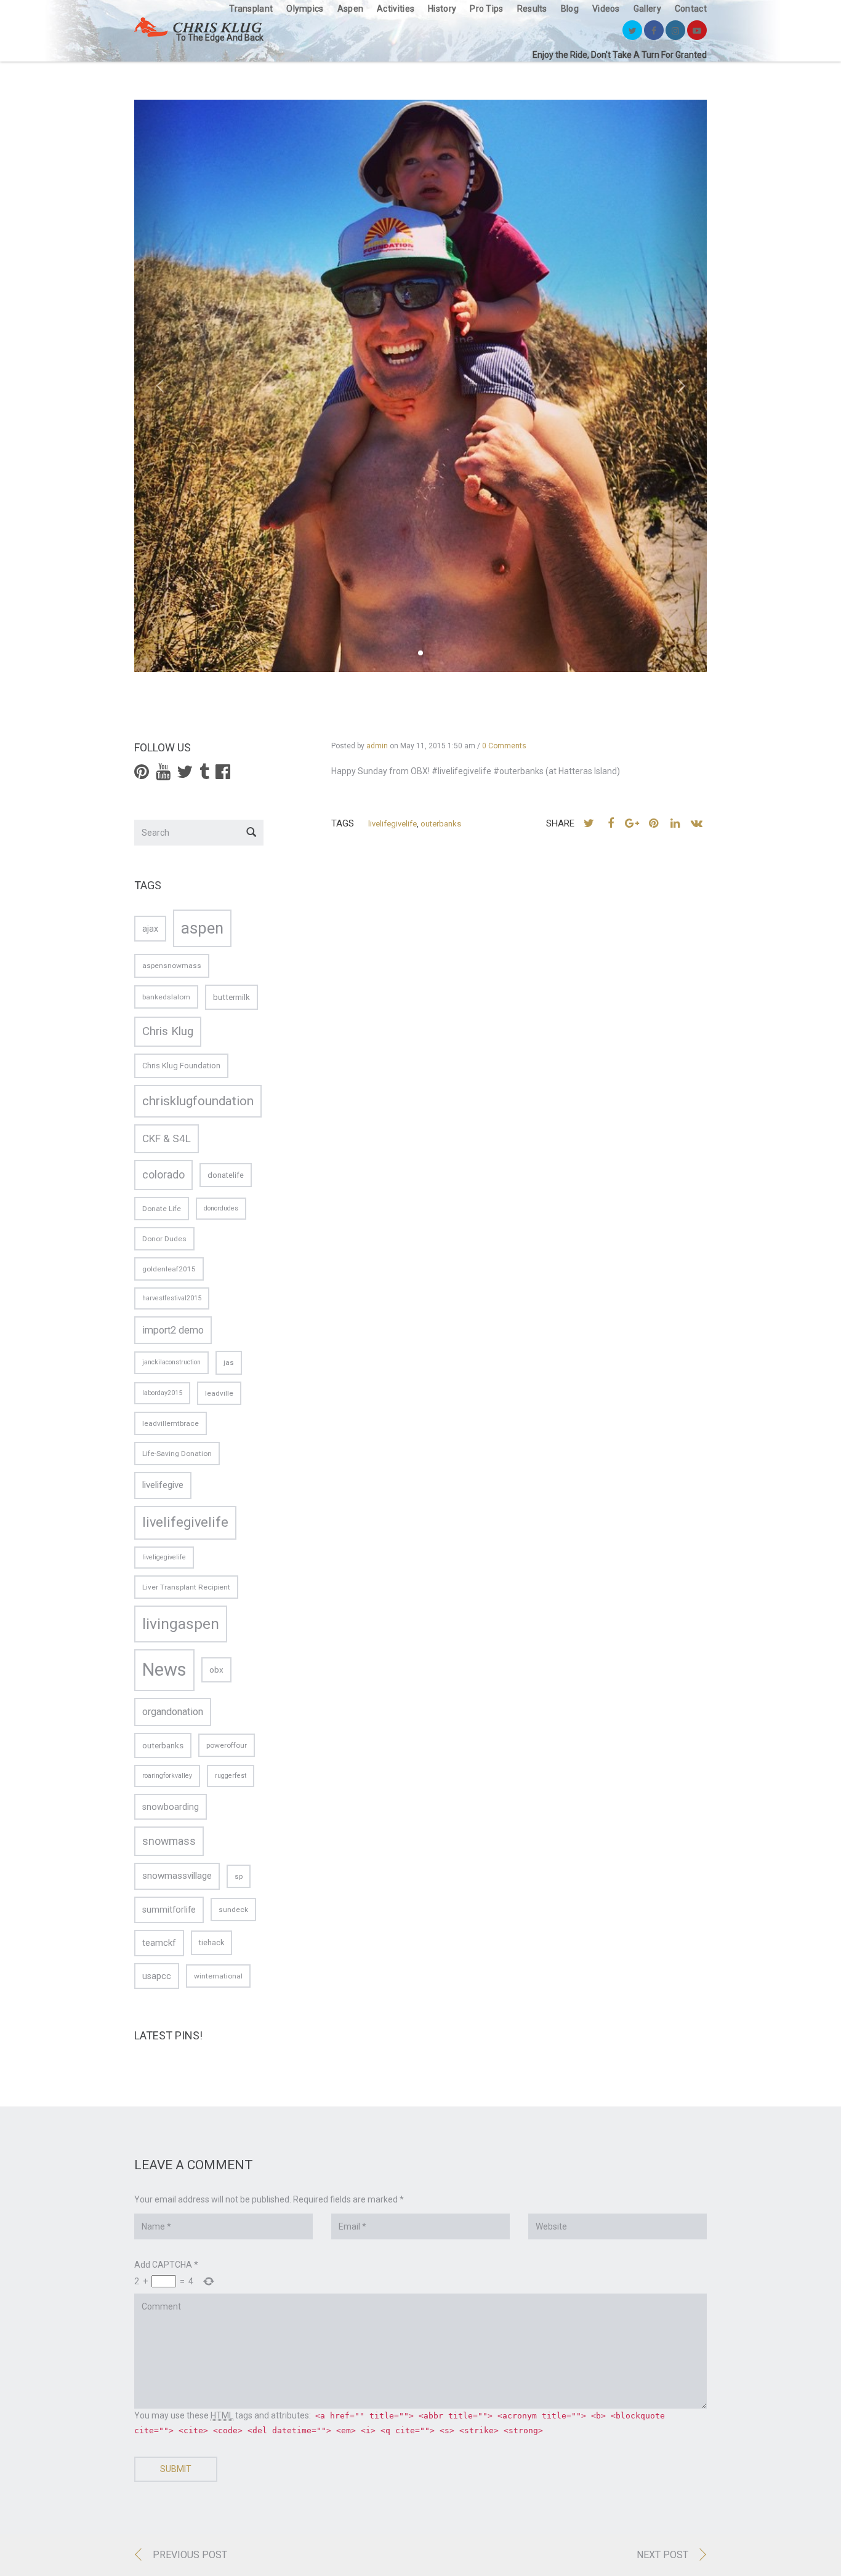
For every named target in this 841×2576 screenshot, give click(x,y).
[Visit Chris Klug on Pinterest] (142, 775)
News (164, 1670)
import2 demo (173, 1330)
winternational (218, 1976)
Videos (606, 9)
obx (216, 1670)
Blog (570, 9)
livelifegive (163, 1485)
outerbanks (441, 824)
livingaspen (181, 1624)
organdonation (173, 1712)
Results (532, 9)
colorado (163, 1175)
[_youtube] (697, 30)
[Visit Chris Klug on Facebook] (223, 775)
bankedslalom (166, 997)
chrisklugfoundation (198, 1101)
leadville (219, 1393)
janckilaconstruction (171, 1362)
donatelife (226, 1175)
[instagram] (675, 30)
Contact (691, 9)
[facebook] (654, 30)
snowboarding (171, 1807)
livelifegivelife (392, 824)
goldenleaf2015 (169, 1269)
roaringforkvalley (167, 1776)
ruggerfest (231, 1776)
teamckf (159, 1943)
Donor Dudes (164, 1239)
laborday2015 (162, 1393)
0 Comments (504, 746)
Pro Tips (486, 9)
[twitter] (632, 30)
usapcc (157, 1976)
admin (377, 746)
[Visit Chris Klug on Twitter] (185, 775)
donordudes (221, 1208)
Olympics (305, 9)
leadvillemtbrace (171, 1423)
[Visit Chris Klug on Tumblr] (204, 775)
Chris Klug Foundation (181, 1066)
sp (239, 1876)
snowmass (169, 1841)
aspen (202, 928)
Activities (396, 9)
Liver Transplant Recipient (186, 1587)
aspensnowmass (172, 966)
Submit (176, 2469)
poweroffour (227, 1745)
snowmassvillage (177, 1876)
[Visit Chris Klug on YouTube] (163, 775)
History (442, 9)
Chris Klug (168, 1031)
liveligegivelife (164, 1557)
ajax (150, 929)
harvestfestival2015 (172, 1298)
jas (229, 1362)
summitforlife (169, 1910)
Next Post (662, 2555)
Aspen (351, 9)
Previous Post (190, 2555)
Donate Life (162, 1209)
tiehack (211, 1942)
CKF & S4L (167, 1138)
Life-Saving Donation (177, 1454)
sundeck (233, 1910)
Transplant (251, 9)
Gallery (647, 9)
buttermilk (231, 997)
